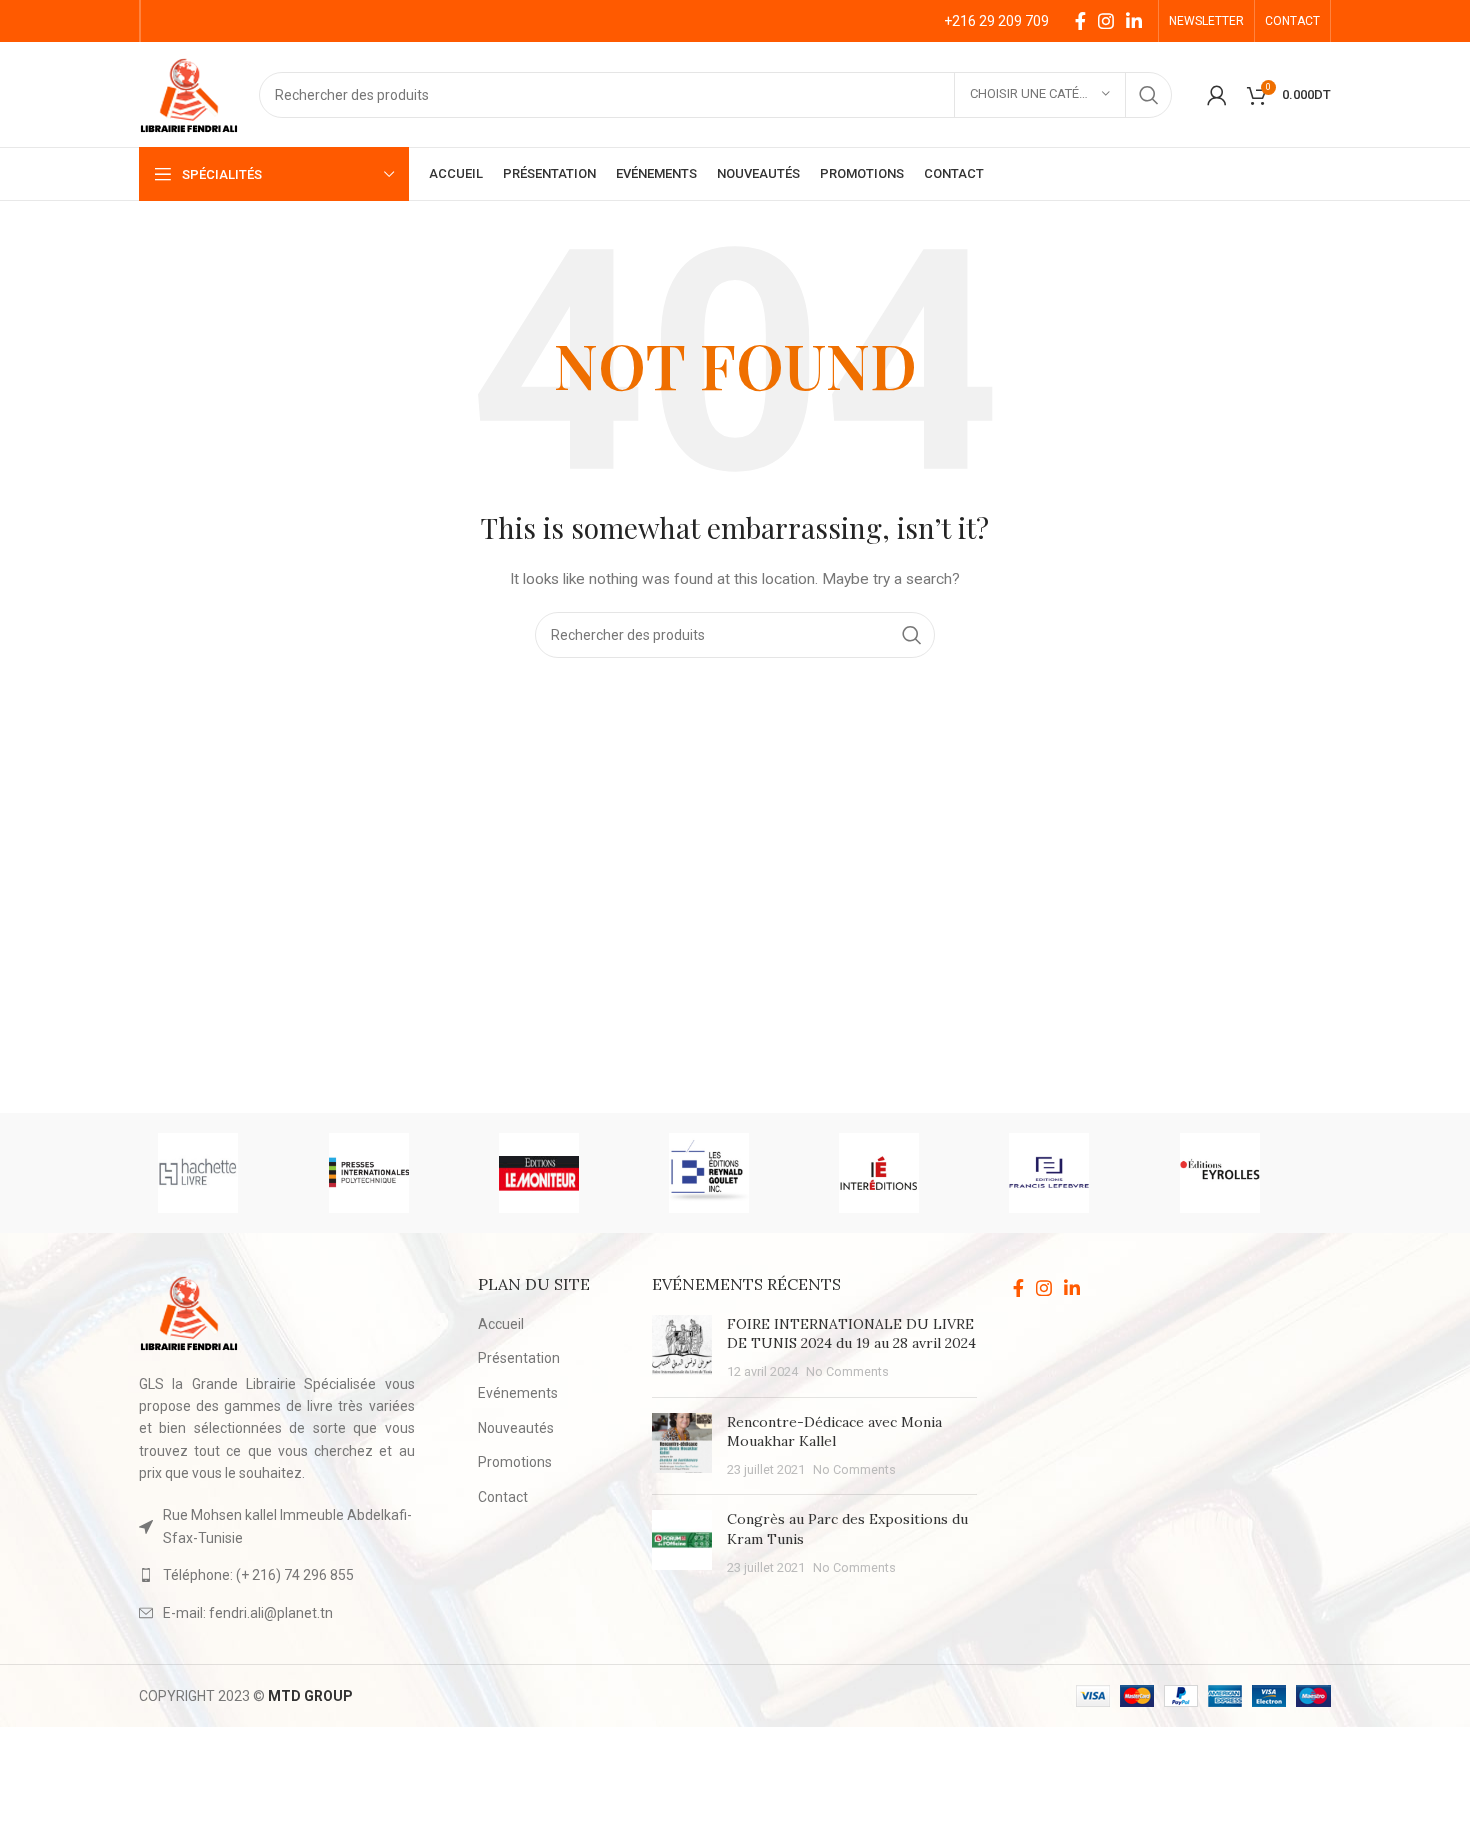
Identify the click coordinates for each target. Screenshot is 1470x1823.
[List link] (277, 1575)
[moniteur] (564, 1173)
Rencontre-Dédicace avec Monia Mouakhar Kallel (834, 1432)
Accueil (501, 1324)
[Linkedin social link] (1134, 21)
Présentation (519, 1358)
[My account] (1217, 95)
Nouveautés (516, 1428)
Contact (503, 1497)
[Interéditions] (904, 1173)
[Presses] (394, 1173)
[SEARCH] (1149, 95)
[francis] (1074, 1173)
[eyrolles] (1245, 1173)
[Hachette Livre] (223, 1173)
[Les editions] (734, 1173)
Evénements (518, 1393)
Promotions (515, 1462)
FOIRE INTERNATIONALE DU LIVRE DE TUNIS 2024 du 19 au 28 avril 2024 (851, 1334)
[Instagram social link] (1106, 21)
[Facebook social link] (1080, 21)
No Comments (847, 1371)
